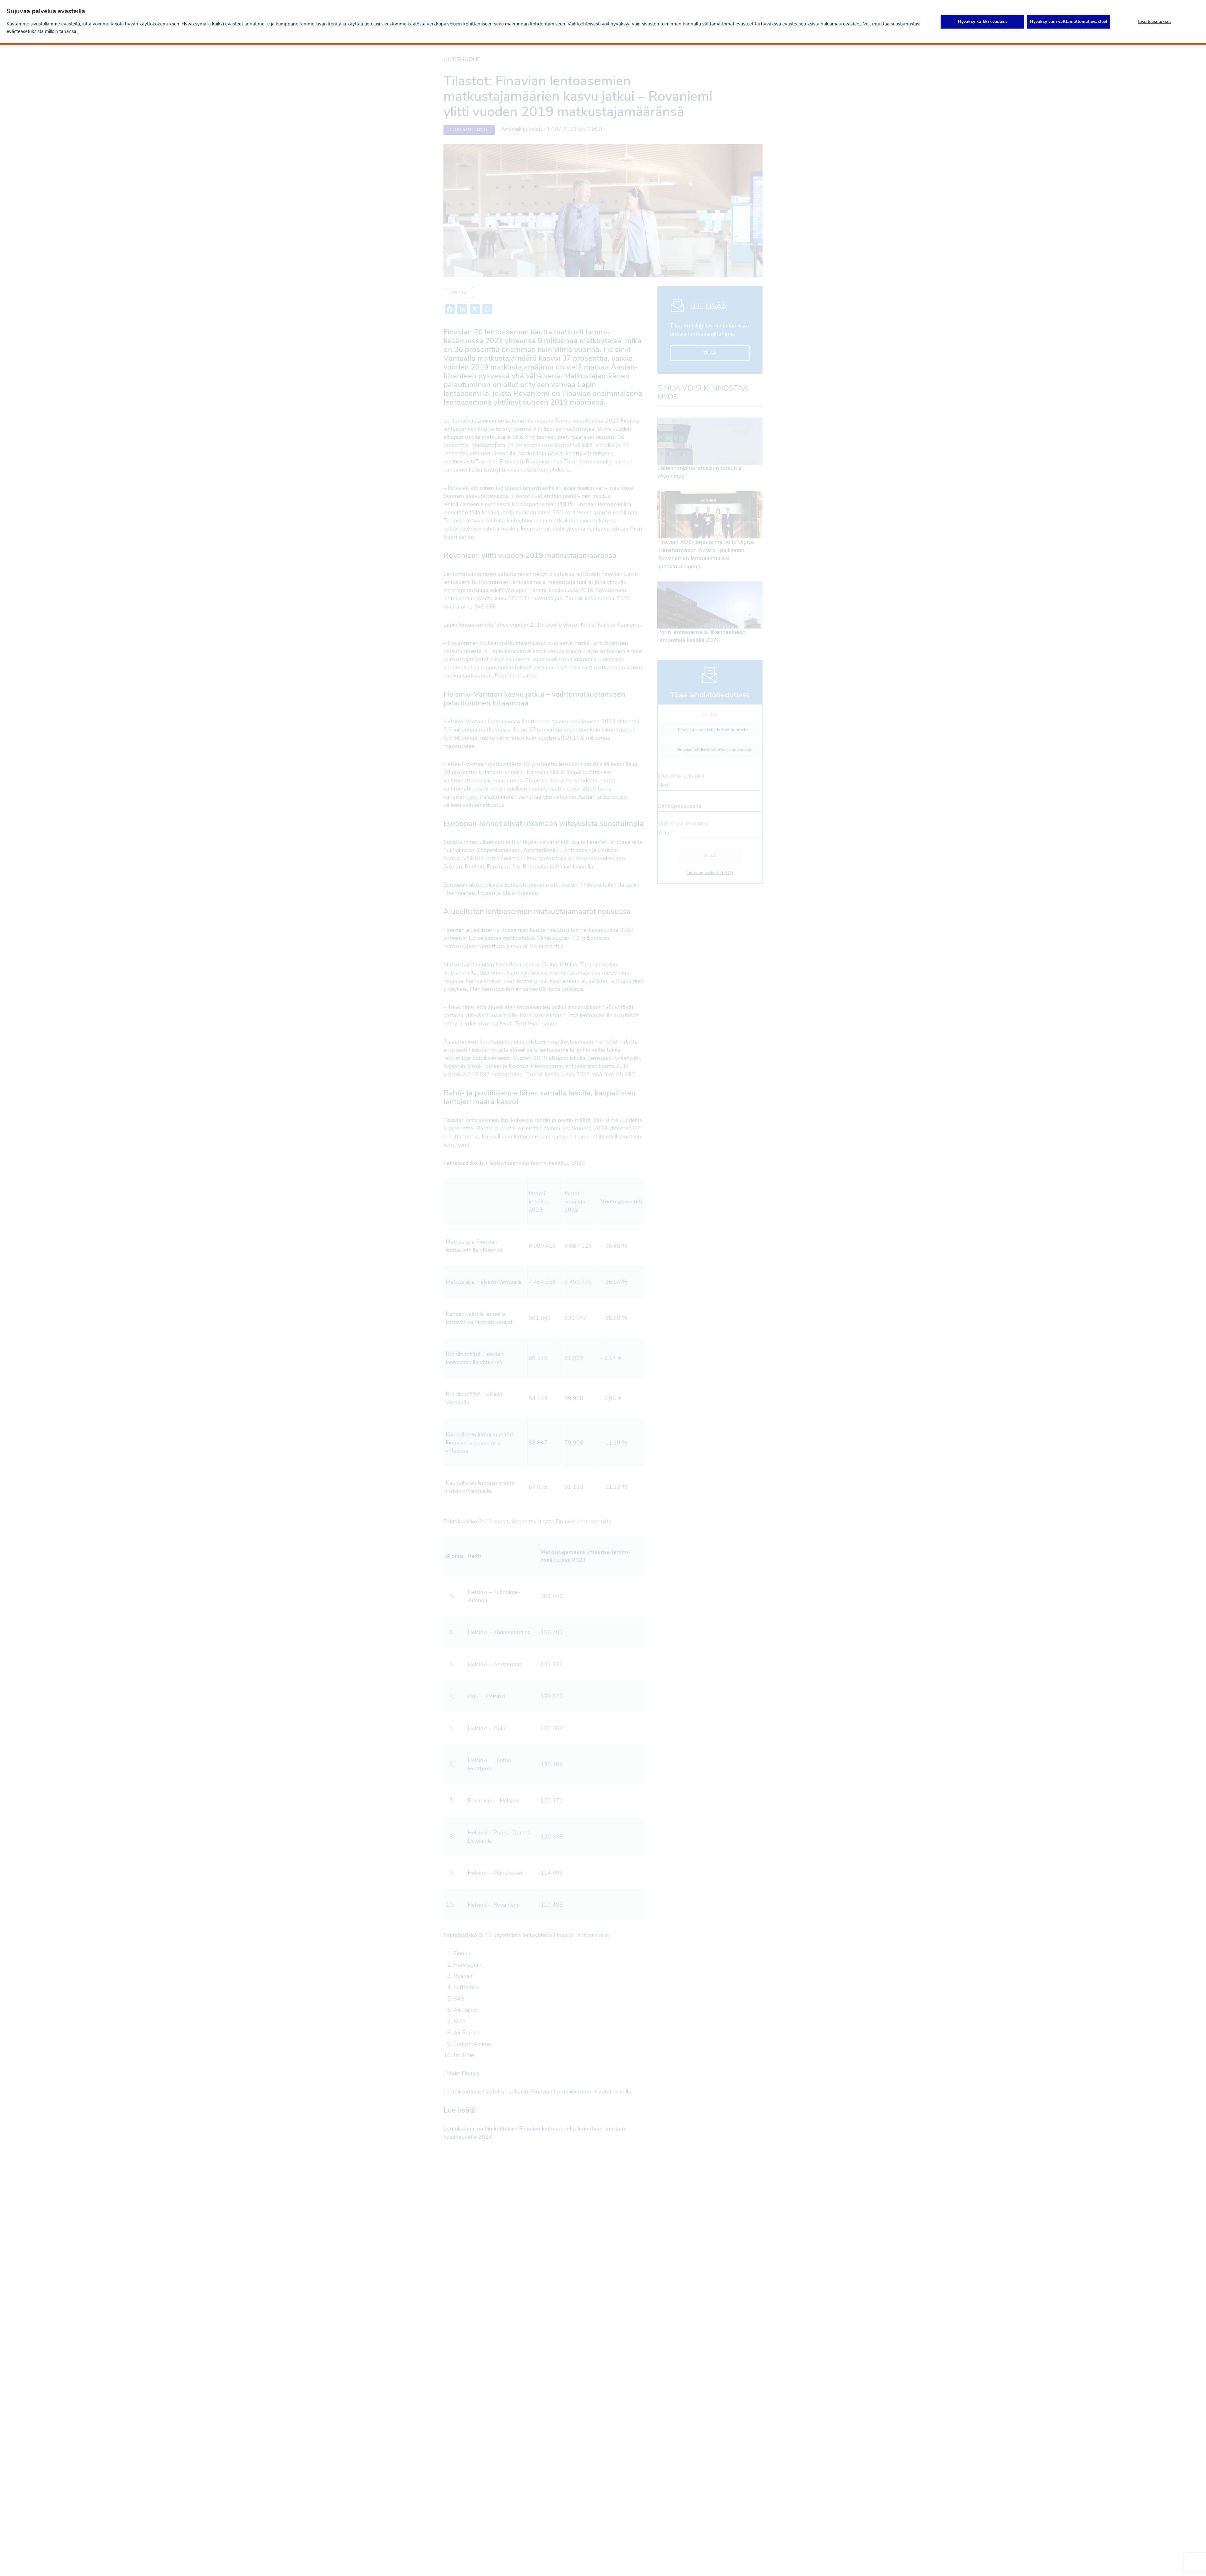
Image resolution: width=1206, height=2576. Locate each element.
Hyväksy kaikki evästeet (982, 22)
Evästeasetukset (1154, 22)
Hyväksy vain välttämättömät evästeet (1069, 22)
